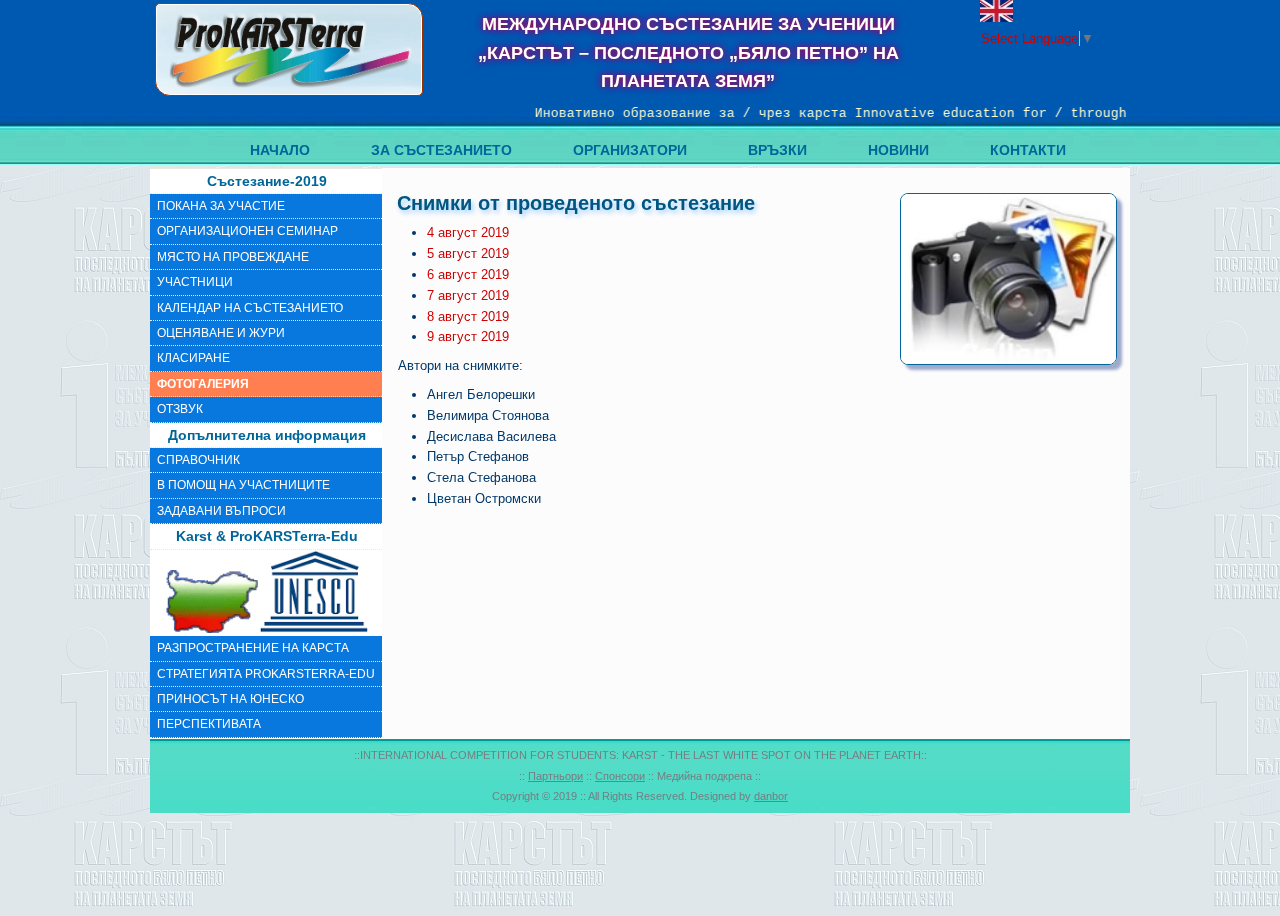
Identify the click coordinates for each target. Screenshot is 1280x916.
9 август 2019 (468, 336)
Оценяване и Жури (221, 333)
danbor (771, 796)
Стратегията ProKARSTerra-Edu (266, 674)
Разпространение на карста (253, 648)
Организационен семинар (247, 231)
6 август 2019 (468, 274)
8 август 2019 (468, 316)
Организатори (630, 150)
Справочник (198, 460)
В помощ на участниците (243, 485)
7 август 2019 (468, 295)
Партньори (555, 776)
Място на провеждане (233, 257)
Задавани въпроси (221, 511)
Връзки (777, 150)
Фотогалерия (203, 384)
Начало (280, 150)
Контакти (1028, 150)
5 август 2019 (468, 253)
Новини (898, 150)
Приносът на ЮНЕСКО (230, 699)
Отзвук (180, 409)
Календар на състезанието (250, 308)
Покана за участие (221, 206)
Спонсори (620, 776)
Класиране (193, 358)
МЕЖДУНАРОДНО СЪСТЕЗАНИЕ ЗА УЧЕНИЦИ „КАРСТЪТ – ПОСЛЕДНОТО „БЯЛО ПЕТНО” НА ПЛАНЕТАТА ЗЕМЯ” (688, 53)
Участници (195, 282)
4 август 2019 (468, 232)
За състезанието (441, 150)
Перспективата (209, 724)
